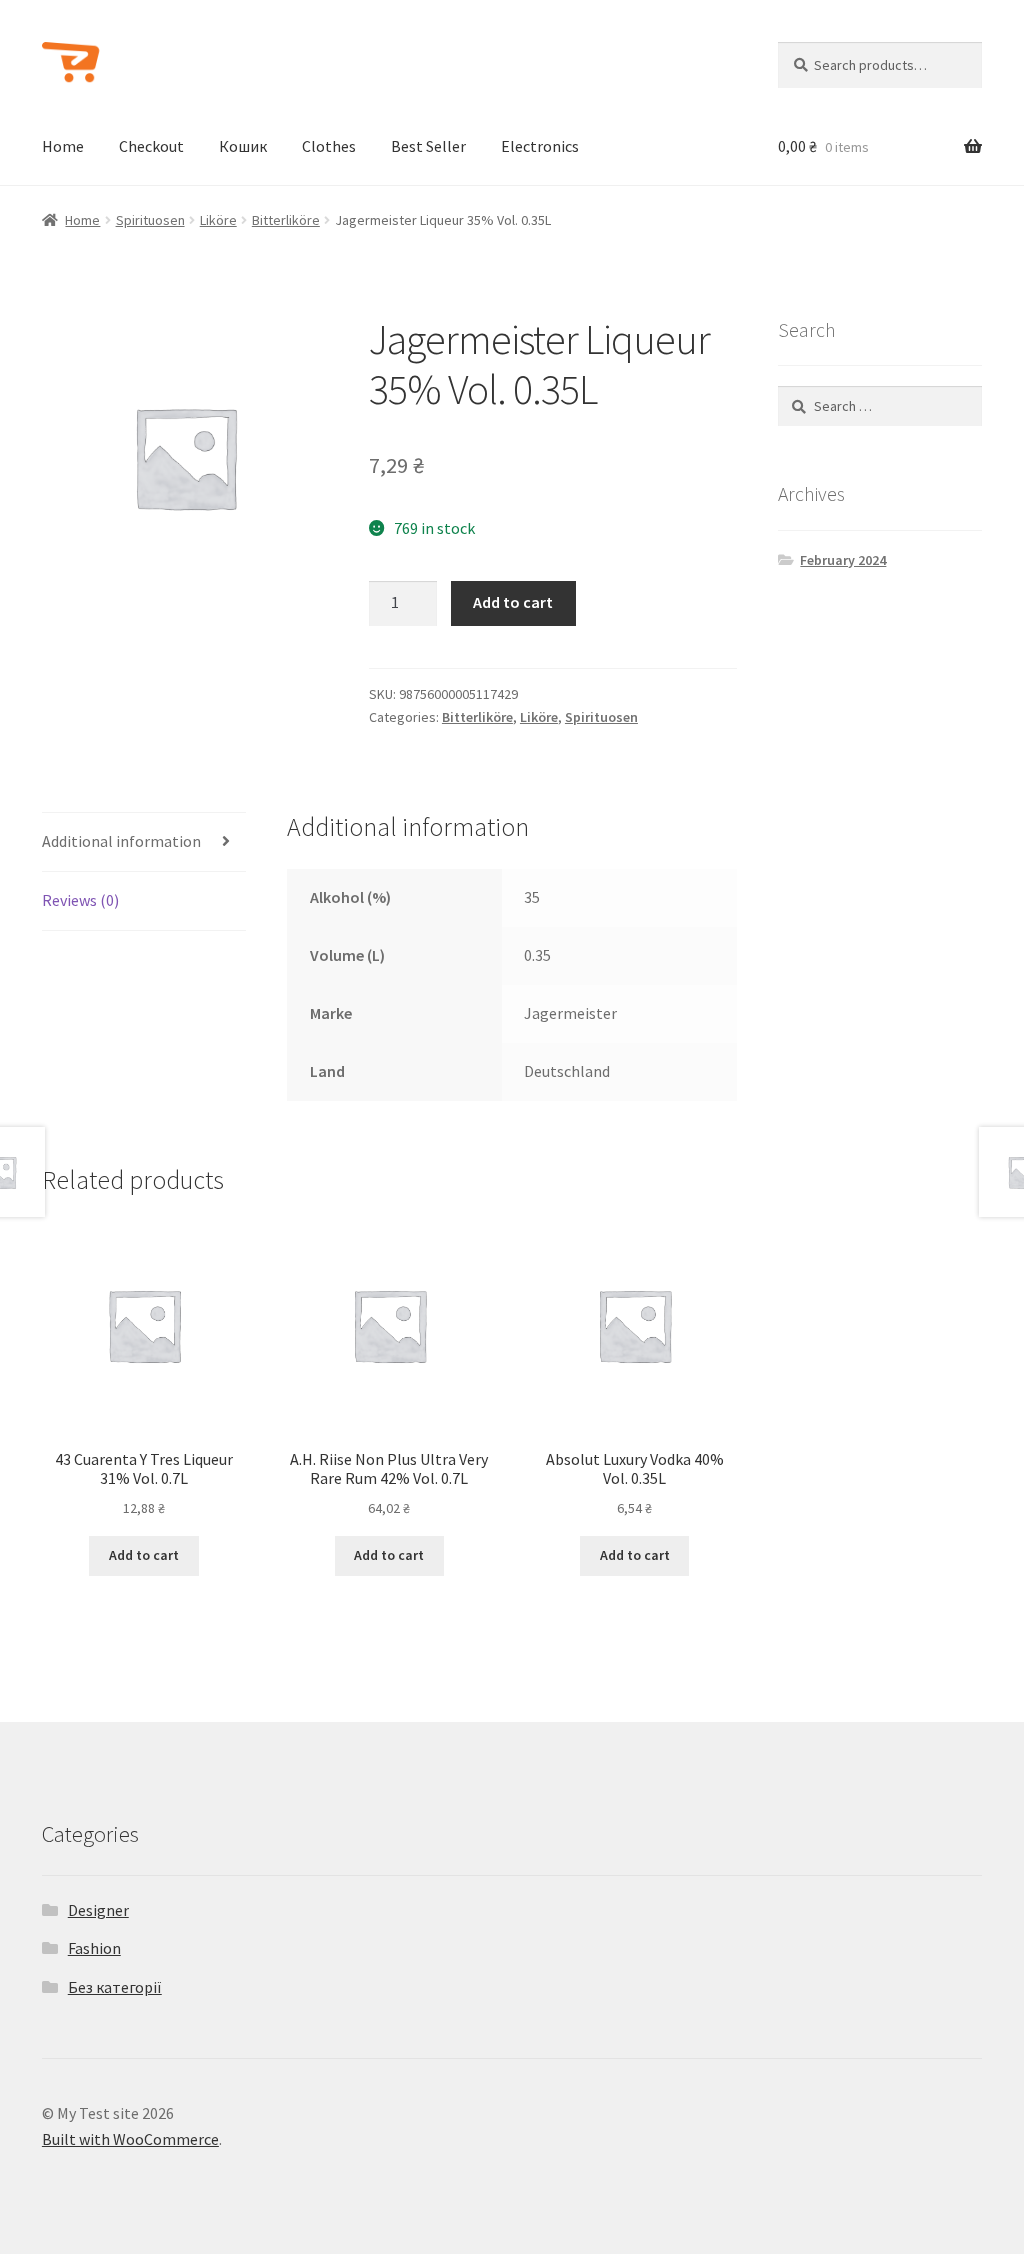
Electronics (540, 146)
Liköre (218, 220)
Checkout (151, 146)
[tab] (144, 842)
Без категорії (115, 1987)
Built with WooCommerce (130, 2139)
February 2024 (843, 560)
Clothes (329, 146)
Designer (98, 1910)
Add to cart (513, 602)
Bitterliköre (286, 220)
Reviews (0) (80, 900)
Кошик (243, 146)
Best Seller (428, 146)
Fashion (94, 1948)
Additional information (121, 841)
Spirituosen (150, 220)
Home (63, 146)
